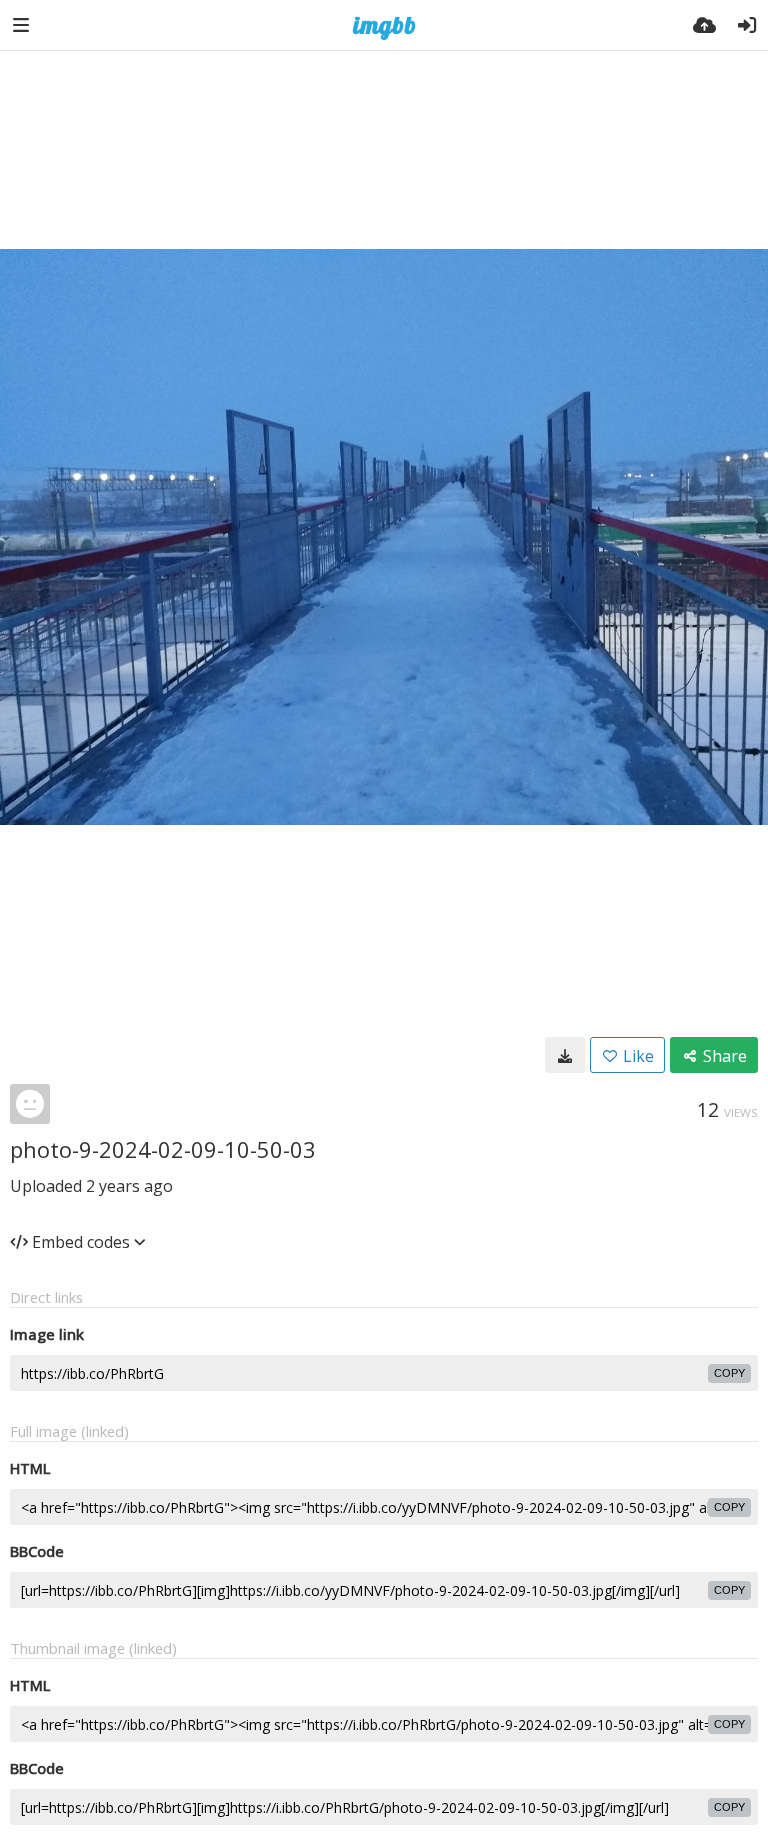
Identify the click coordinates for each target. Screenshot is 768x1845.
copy (729, 1373)
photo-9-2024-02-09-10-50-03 (163, 1149)
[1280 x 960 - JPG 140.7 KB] (565, 1055)
